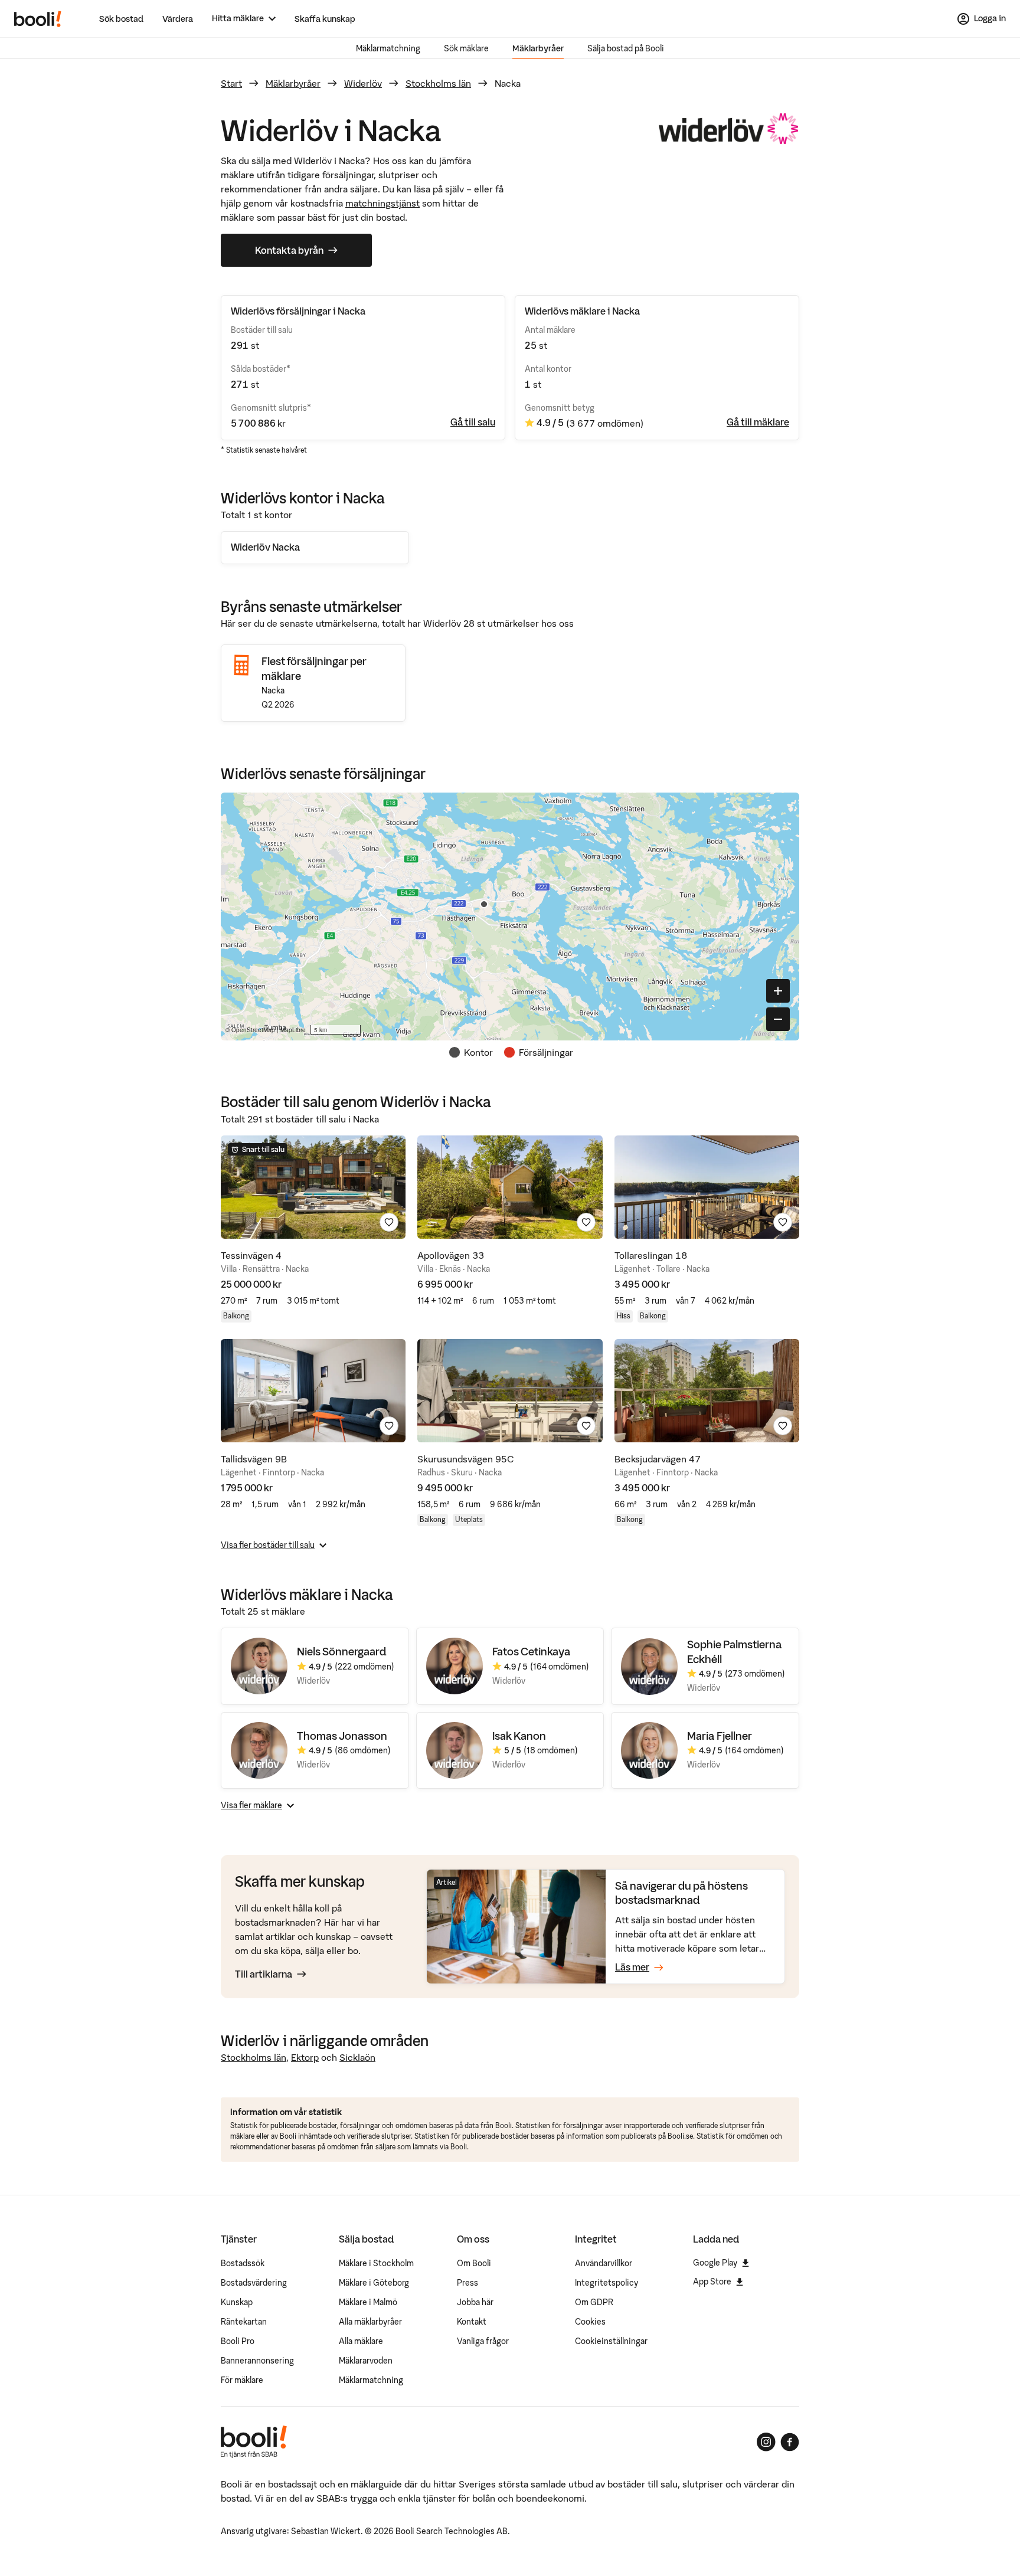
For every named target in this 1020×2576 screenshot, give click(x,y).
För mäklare (242, 2380)
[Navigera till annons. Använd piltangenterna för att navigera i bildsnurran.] (313, 1187)
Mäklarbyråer (538, 48)
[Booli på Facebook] (790, 2442)
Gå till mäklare (758, 422)
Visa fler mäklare (251, 1805)
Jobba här (475, 2302)
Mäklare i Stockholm (376, 2263)
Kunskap (237, 2302)
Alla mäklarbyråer (370, 2322)
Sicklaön (357, 2057)
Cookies (590, 2322)
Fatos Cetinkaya (532, 1652)
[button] (484, 904)
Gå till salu (473, 422)
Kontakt (472, 2322)
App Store (712, 2282)
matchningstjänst (382, 203)
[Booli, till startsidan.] (38, 19)
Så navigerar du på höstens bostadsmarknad (681, 1893)
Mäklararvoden (366, 2361)
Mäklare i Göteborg (374, 2283)
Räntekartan (244, 2322)
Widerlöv (363, 83)
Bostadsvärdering (254, 2283)
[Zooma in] (778, 991)
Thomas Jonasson (342, 1736)
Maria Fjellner (720, 1736)
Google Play (715, 2263)
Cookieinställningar (611, 2341)
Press (467, 2283)
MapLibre (293, 1030)
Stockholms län (438, 83)
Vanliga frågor (483, 2341)
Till (264, 1974)
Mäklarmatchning (388, 48)
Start (231, 83)
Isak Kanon (519, 1736)
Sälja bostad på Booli (626, 48)
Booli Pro (238, 2341)
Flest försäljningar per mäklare (314, 668)
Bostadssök (243, 2263)
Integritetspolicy (607, 2283)
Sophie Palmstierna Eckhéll (735, 1652)
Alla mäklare (361, 2341)
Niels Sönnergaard (342, 1652)
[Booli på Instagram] (766, 2442)
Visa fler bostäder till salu (268, 1545)
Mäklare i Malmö (368, 2302)
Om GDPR (594, 2302)
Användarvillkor (604, 2263)
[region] (510, 917)
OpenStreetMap (253, 1030)
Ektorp (305, 2057)
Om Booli (474, 2263)
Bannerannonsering (257, 2361)
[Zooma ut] (778, 1019)
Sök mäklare (466, 48)
